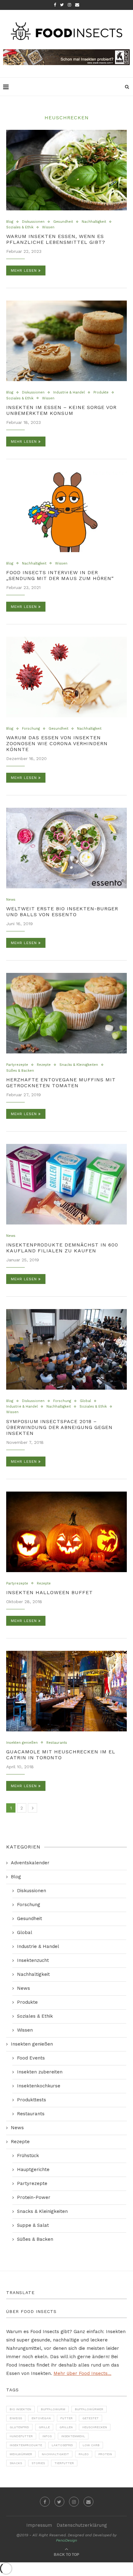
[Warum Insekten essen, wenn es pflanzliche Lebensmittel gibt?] (66, 170)
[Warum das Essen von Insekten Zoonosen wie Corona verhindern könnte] (66, 677)
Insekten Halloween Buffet (49, 1592)
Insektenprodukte (26, 2445)
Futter (66, 2418)
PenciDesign (66, 2540)
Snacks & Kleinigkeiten (79, 1065)
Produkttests (32, 2100)
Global (85, 1401)
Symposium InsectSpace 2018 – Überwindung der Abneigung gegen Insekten (59, 1427)
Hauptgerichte (33, 2169)
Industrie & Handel (69, 392)
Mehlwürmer (21, 2454)
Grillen (66, 2427)
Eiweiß (16, 2418)
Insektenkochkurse (39, 2086)
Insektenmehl (73, 2436)
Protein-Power (34, 2197)
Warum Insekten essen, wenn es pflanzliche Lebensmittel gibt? (56, 239)
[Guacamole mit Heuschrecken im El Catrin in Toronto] (66, 1691)
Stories (38, 2463)
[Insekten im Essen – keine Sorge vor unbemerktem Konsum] (66, 341)
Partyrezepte (17, 1065)
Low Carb (91, 2445)
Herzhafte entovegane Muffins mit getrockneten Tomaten (61, 1083)
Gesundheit (63, 222)
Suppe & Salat (33, 2225)
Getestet (90, 2418)
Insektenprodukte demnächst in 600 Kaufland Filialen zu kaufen (62, 1248)
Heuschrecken (95, 2427)
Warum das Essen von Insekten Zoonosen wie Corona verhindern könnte (57, 743)
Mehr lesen (24, 270)
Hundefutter (21, 2436)
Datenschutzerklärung (82, 2525)
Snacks (16, 2463)
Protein (105, 2454)
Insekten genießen (22, 1743)
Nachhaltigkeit (94, 222)
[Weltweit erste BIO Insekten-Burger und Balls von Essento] (66, 848)
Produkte (101, 392)
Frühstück (28, 2156)
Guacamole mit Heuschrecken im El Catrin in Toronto (61, 1755)
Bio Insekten (20, 2409)
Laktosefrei (62, 2445)
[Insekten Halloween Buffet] (66, 1532)
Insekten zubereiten (40, 2072)
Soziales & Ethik (20, 227)
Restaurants (57, 1743)
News (11, 900)
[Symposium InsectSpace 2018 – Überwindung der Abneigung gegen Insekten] (66, 1349)
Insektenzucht (33, 1960)
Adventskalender (30, 1863)
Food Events (31, 2058)
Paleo (84, 2454)
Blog (10, 222)
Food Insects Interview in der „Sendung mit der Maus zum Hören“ (60, 575)
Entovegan (41, 2418)
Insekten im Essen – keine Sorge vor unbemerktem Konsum (61, 410)
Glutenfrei (19, 2427)
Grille (44, 2427)
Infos (47, 2436)
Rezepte (44, 1065)
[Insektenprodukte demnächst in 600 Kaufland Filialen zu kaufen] (66, 1184)
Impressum (39, 2525)
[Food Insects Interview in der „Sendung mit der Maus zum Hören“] (66, 512)
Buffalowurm (53, 2409)
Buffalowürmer (89, 2409)
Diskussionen (33, 222)
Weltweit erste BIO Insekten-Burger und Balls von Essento (62, 912)
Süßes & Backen (20, 1071)
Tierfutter (64, 2463)
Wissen (48, 227)
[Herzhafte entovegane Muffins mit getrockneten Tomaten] (66, 1013)
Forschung (31, 729)
